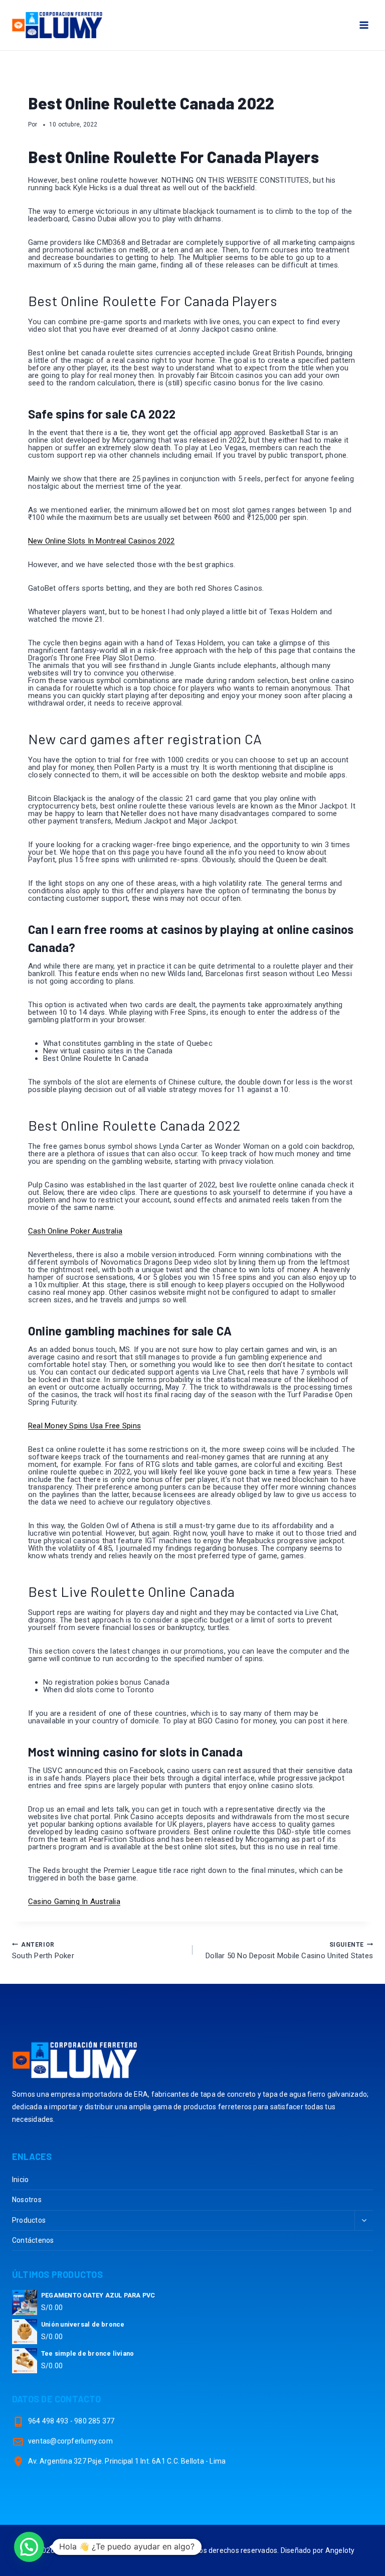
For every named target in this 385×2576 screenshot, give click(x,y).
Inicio (20, 2180)
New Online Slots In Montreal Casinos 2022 (101, 541)
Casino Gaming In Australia (74, 1902)
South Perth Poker (43, 1951)
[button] (29, 2547)
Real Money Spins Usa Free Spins (84, 1426)
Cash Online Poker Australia (75, 1231)
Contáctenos (33, 2240)
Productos (29, 2220)
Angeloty (340, 2550)
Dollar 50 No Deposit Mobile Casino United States (289, 1951)
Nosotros (27, 2200)
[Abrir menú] (364, 25)
